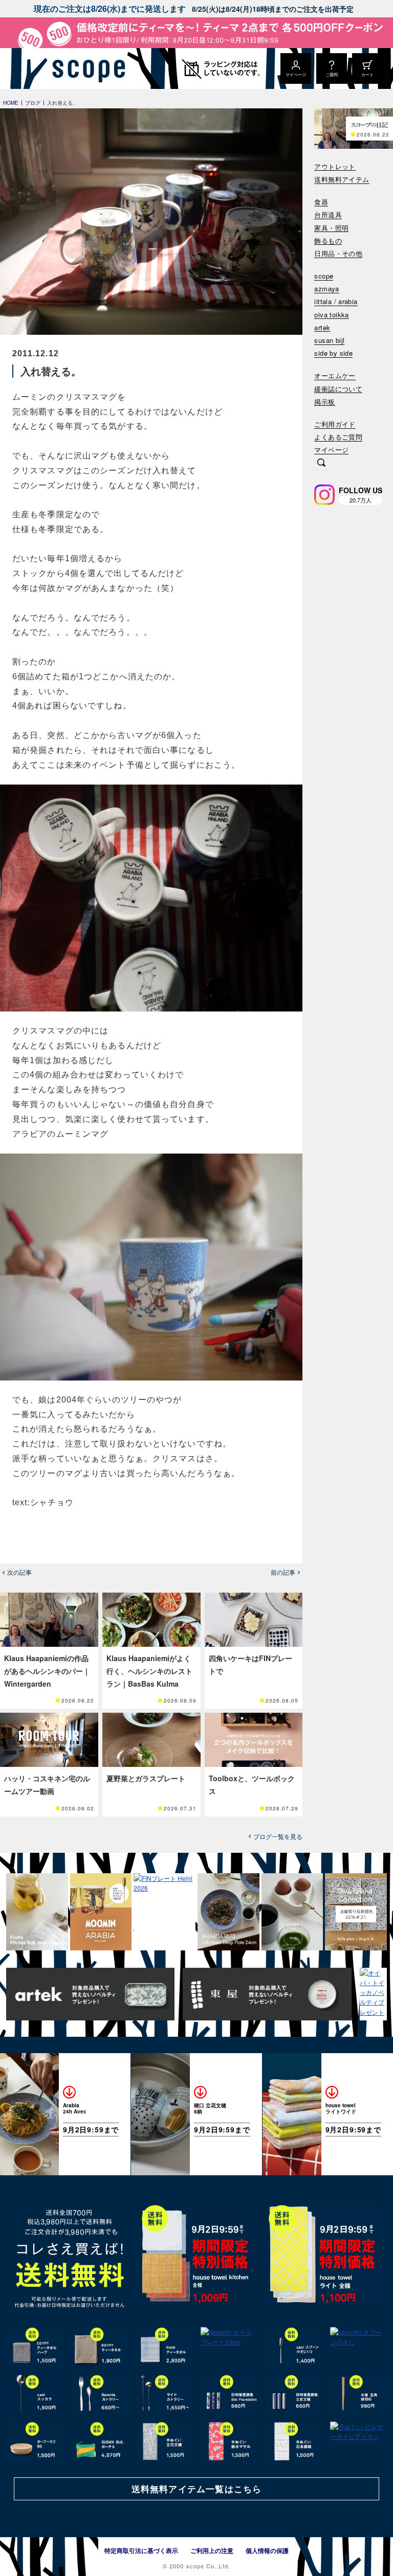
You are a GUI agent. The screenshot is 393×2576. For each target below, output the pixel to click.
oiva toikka (331, 315)
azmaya (326, 289)
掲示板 (324, 402)
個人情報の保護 (267, 2550)
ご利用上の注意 (212, 2550)
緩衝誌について (338, 389)
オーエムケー (335, 376)
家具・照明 (331, 228)
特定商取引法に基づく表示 (141, 2550)
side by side (333, 353)
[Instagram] (324, 495)
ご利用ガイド (335, 424)
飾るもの (328, 241)
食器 (321, 202)
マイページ (331, 450)
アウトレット (335, 167)
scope (324, 276)
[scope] (86, 68)
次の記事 (19, 1572)
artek (322, 328)
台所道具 (328, 215)
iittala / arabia (336, 302)
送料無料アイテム (342, 180)
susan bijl (329, 341)
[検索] (321, 464)
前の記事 (283, 1572)
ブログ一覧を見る (278, 1836)
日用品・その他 (338, 254)
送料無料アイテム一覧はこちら (196, 2489)
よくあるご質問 (338, 437)
